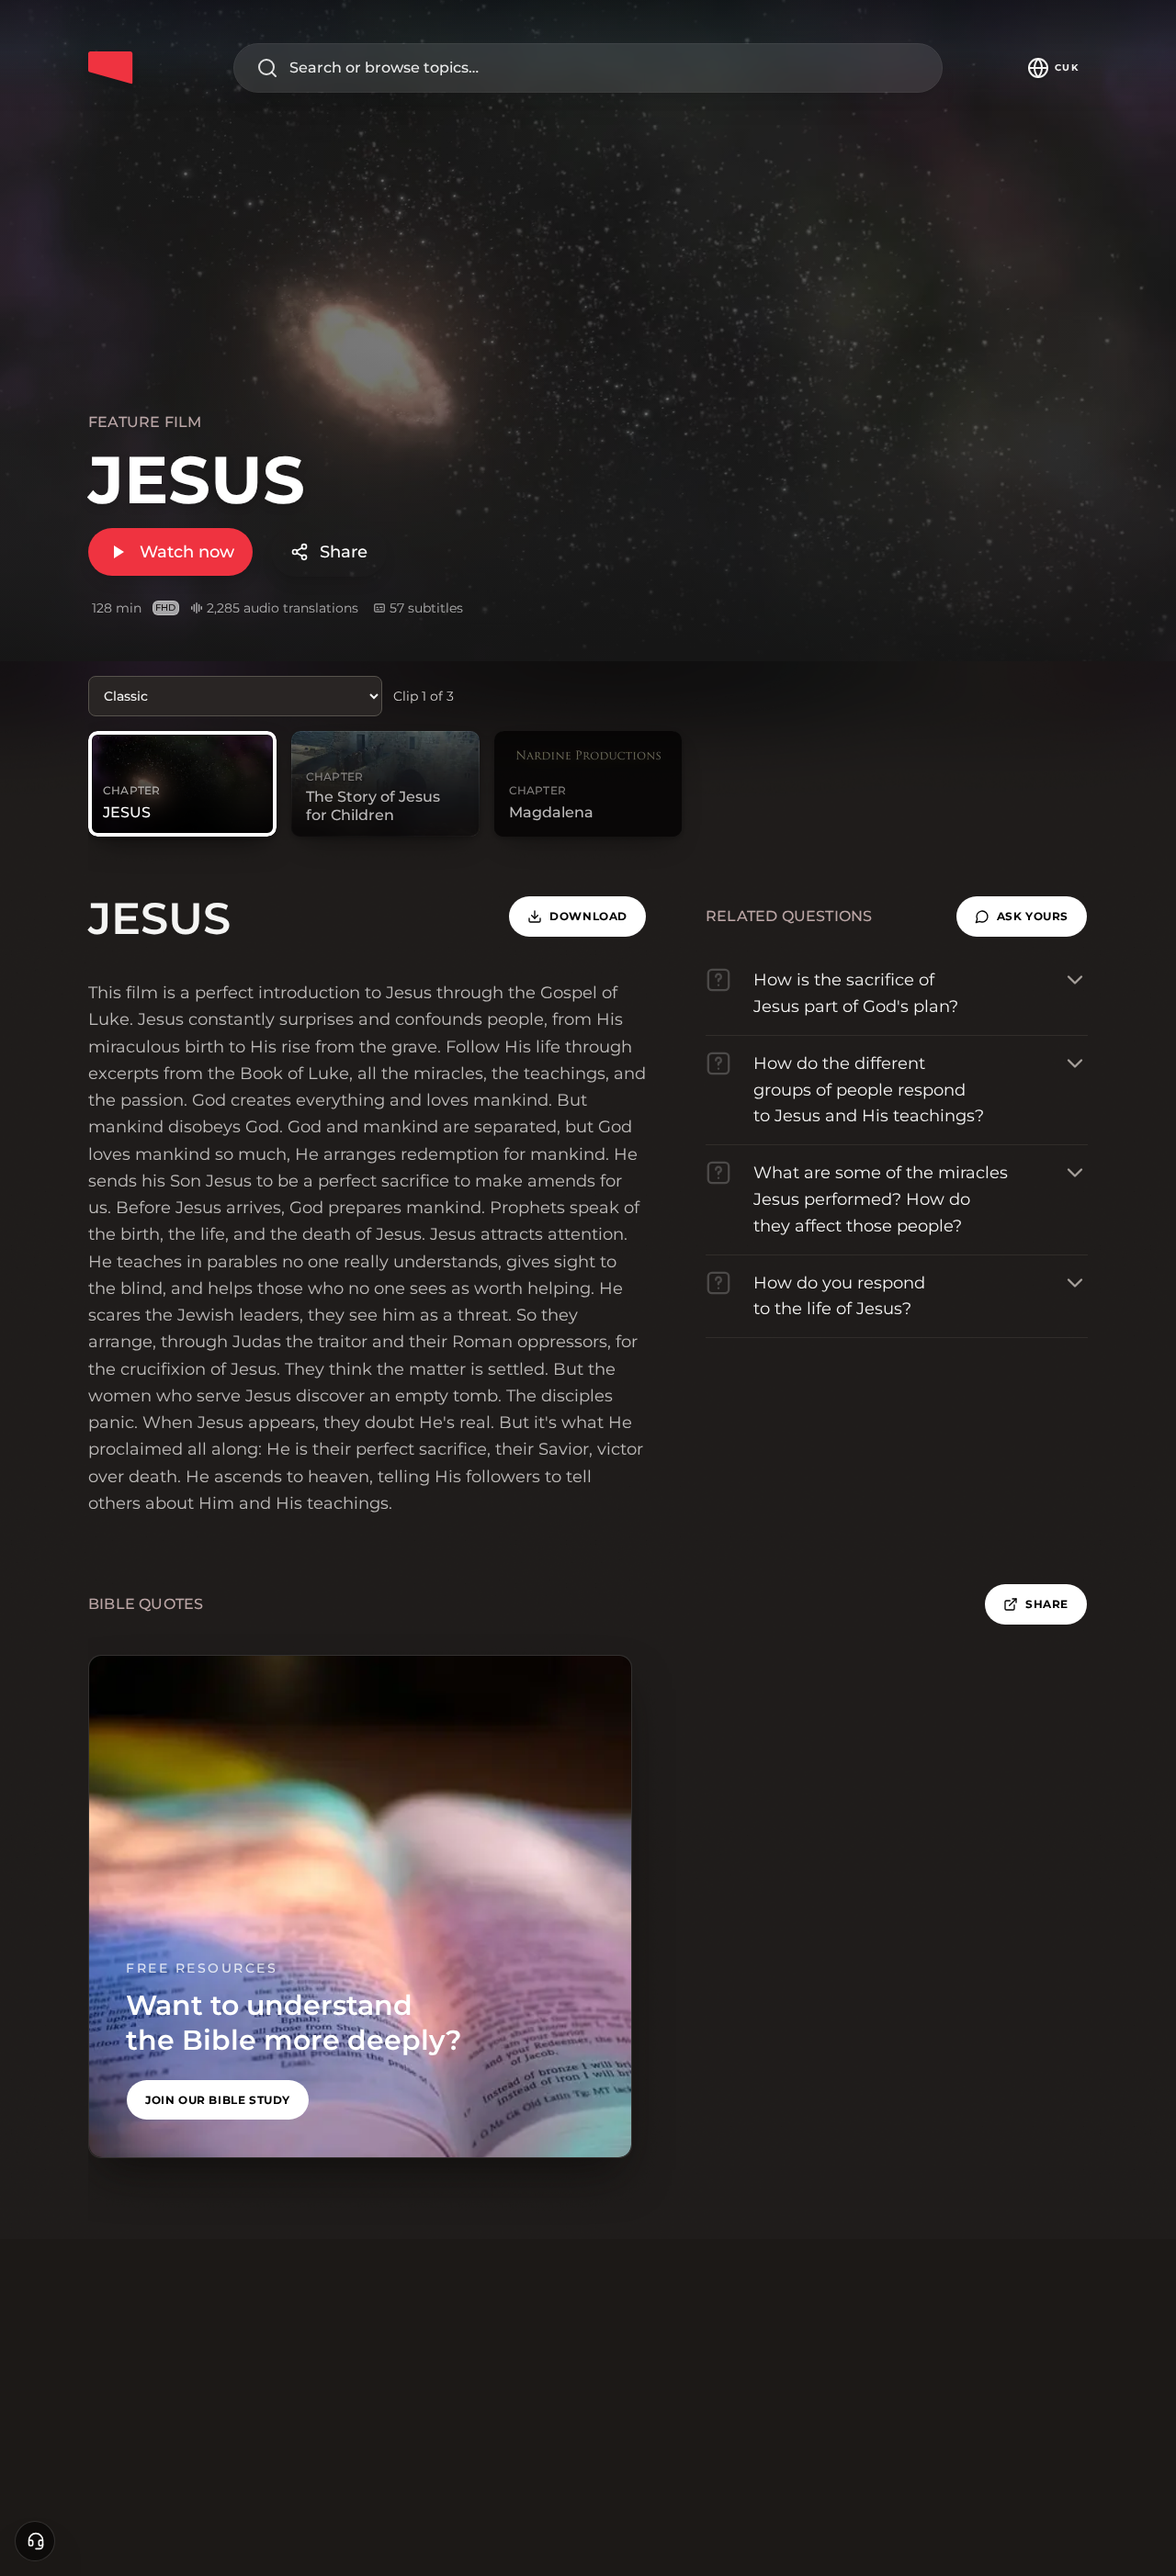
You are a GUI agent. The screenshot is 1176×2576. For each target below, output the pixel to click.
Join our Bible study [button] (218, 2100)
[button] (1022, 917)
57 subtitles (426, 608)
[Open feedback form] (35, 2541)
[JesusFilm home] (110, 68)
